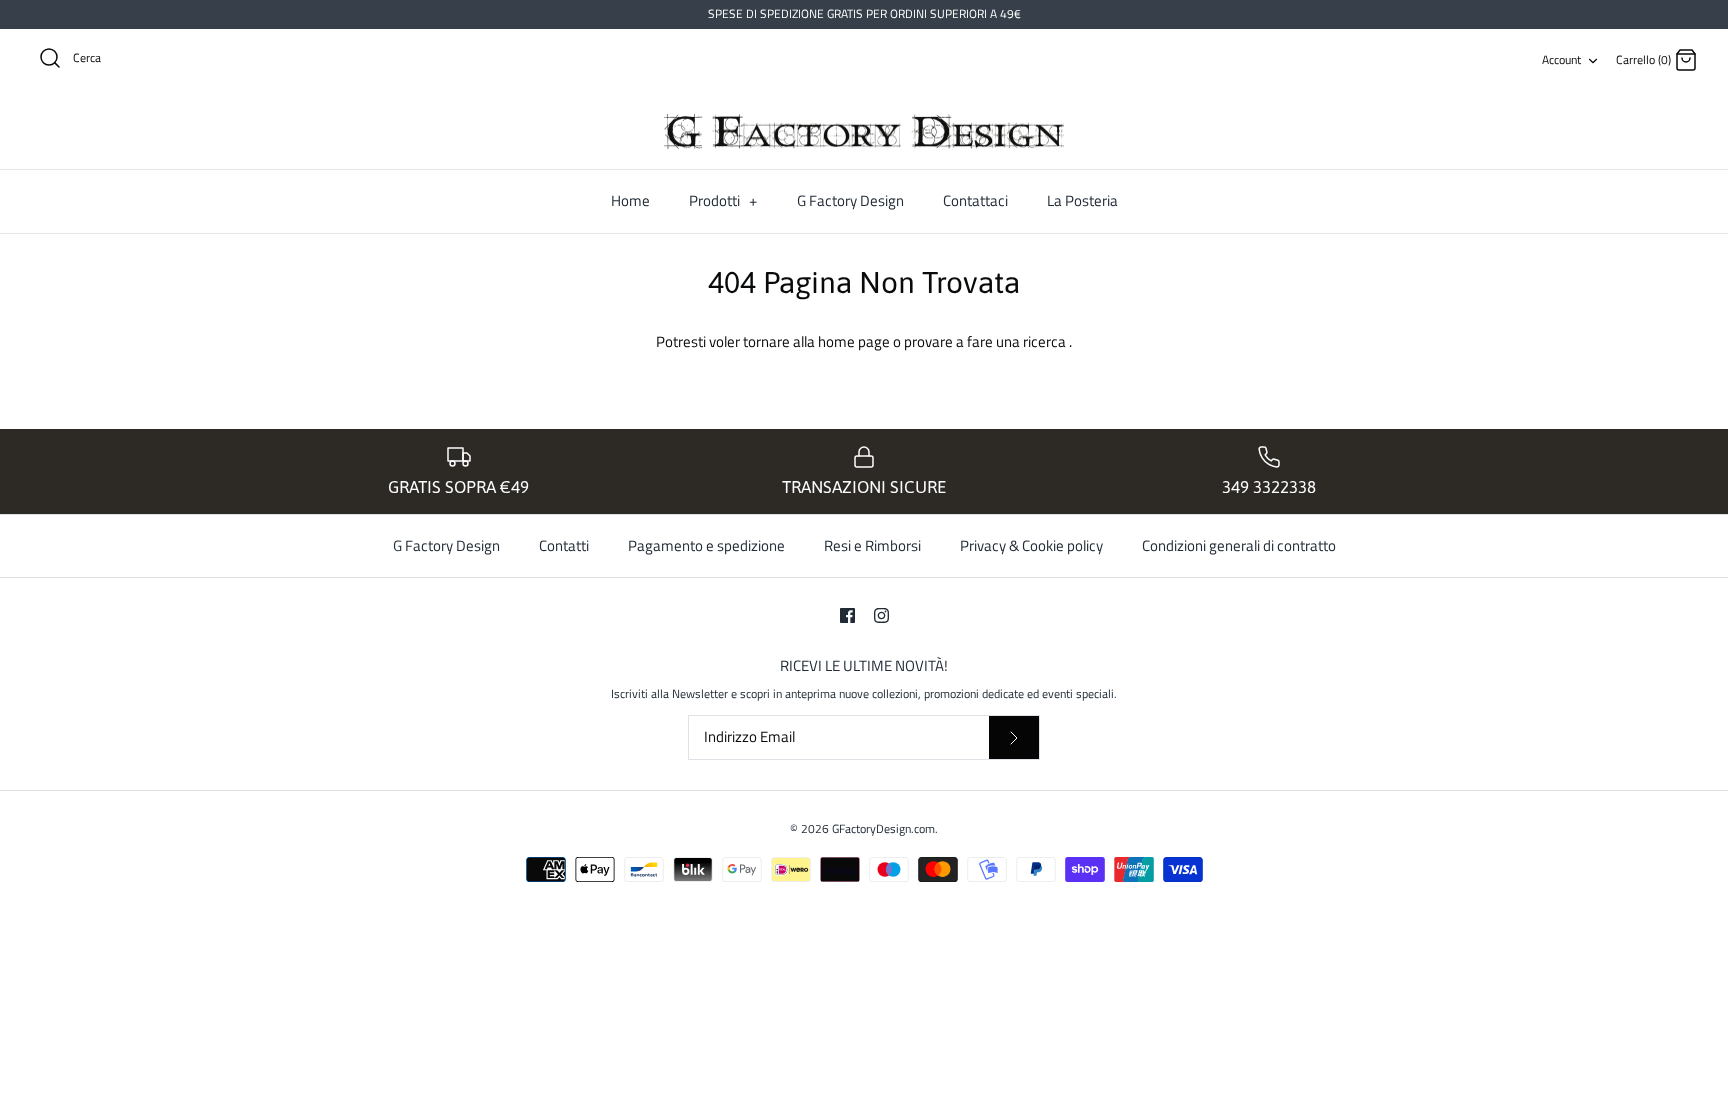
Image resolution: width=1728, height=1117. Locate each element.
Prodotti (723, 200)
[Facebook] (847, 615)
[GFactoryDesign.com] (864, 132)
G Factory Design (850, 200)
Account (1561, 59)
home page (855, 341)
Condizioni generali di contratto (1239, 545)
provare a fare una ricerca (986, 341)
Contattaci (975, 200)
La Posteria (1082, 200)
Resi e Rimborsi (872, 545)
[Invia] (1014, 737)
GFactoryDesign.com (883, 828)
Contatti (564, 545)
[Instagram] (881, 615)
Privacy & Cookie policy (1031, 545)
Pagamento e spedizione (706, 545)
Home (630, 200)
